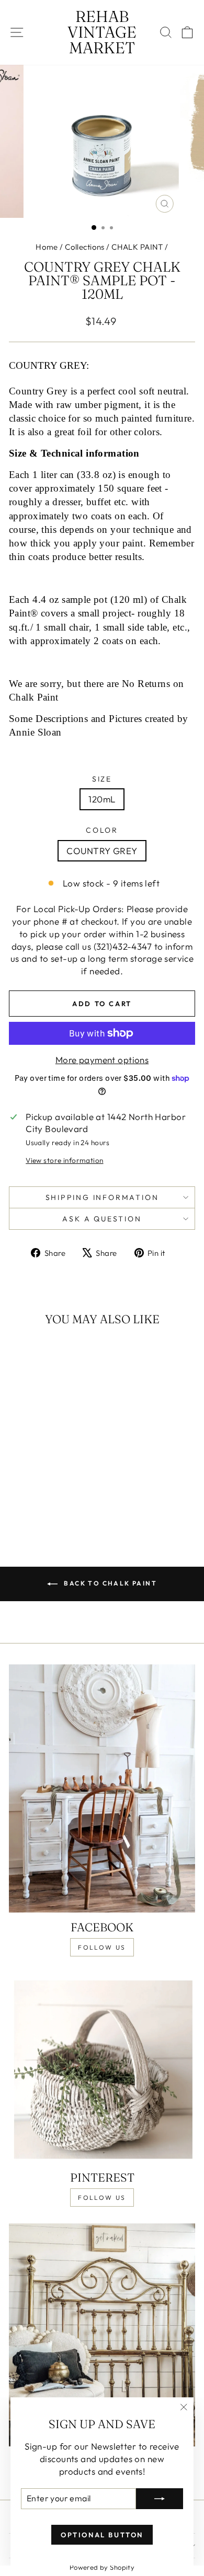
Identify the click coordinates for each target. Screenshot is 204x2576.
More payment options (102, 1060)
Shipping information (102, 1197)
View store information (64, 1160)
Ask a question (102, 1219)
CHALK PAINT (137, 247)
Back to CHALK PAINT (109, 1583)
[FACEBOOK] (102, 1788)
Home (47, 247)
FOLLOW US (102, 1947)
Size (102, 779)
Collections (85, 247)
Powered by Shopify (102, 2567)
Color (102, 830)
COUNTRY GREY (102, 851)
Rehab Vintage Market (102, 32)
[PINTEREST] (102, 2068)
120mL (102, 799)
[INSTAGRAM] (102, 2335)
